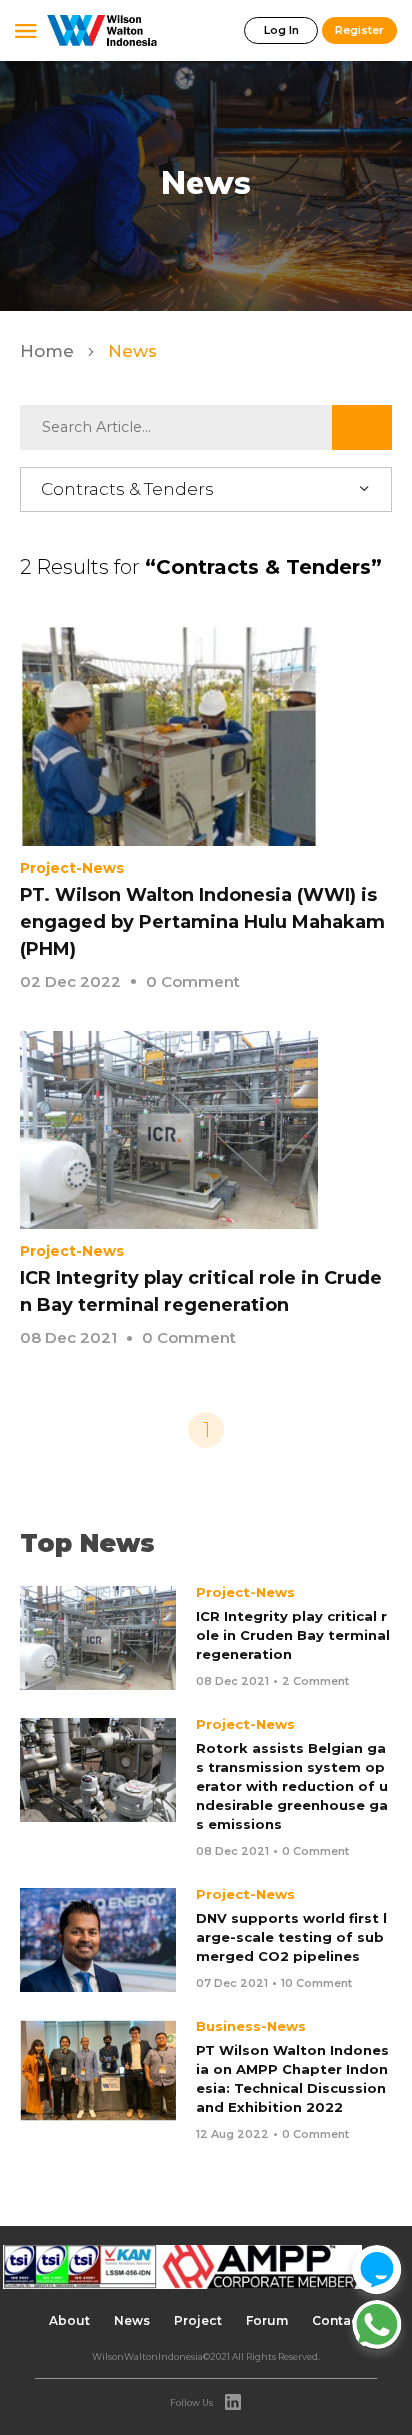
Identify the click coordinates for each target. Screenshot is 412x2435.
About (69, 2320)
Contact (338, 2320)
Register (359, 30)
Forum (267, 2320)
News (132, 2320)
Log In (281, 30)
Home (49, 351)
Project (198, 2320)
